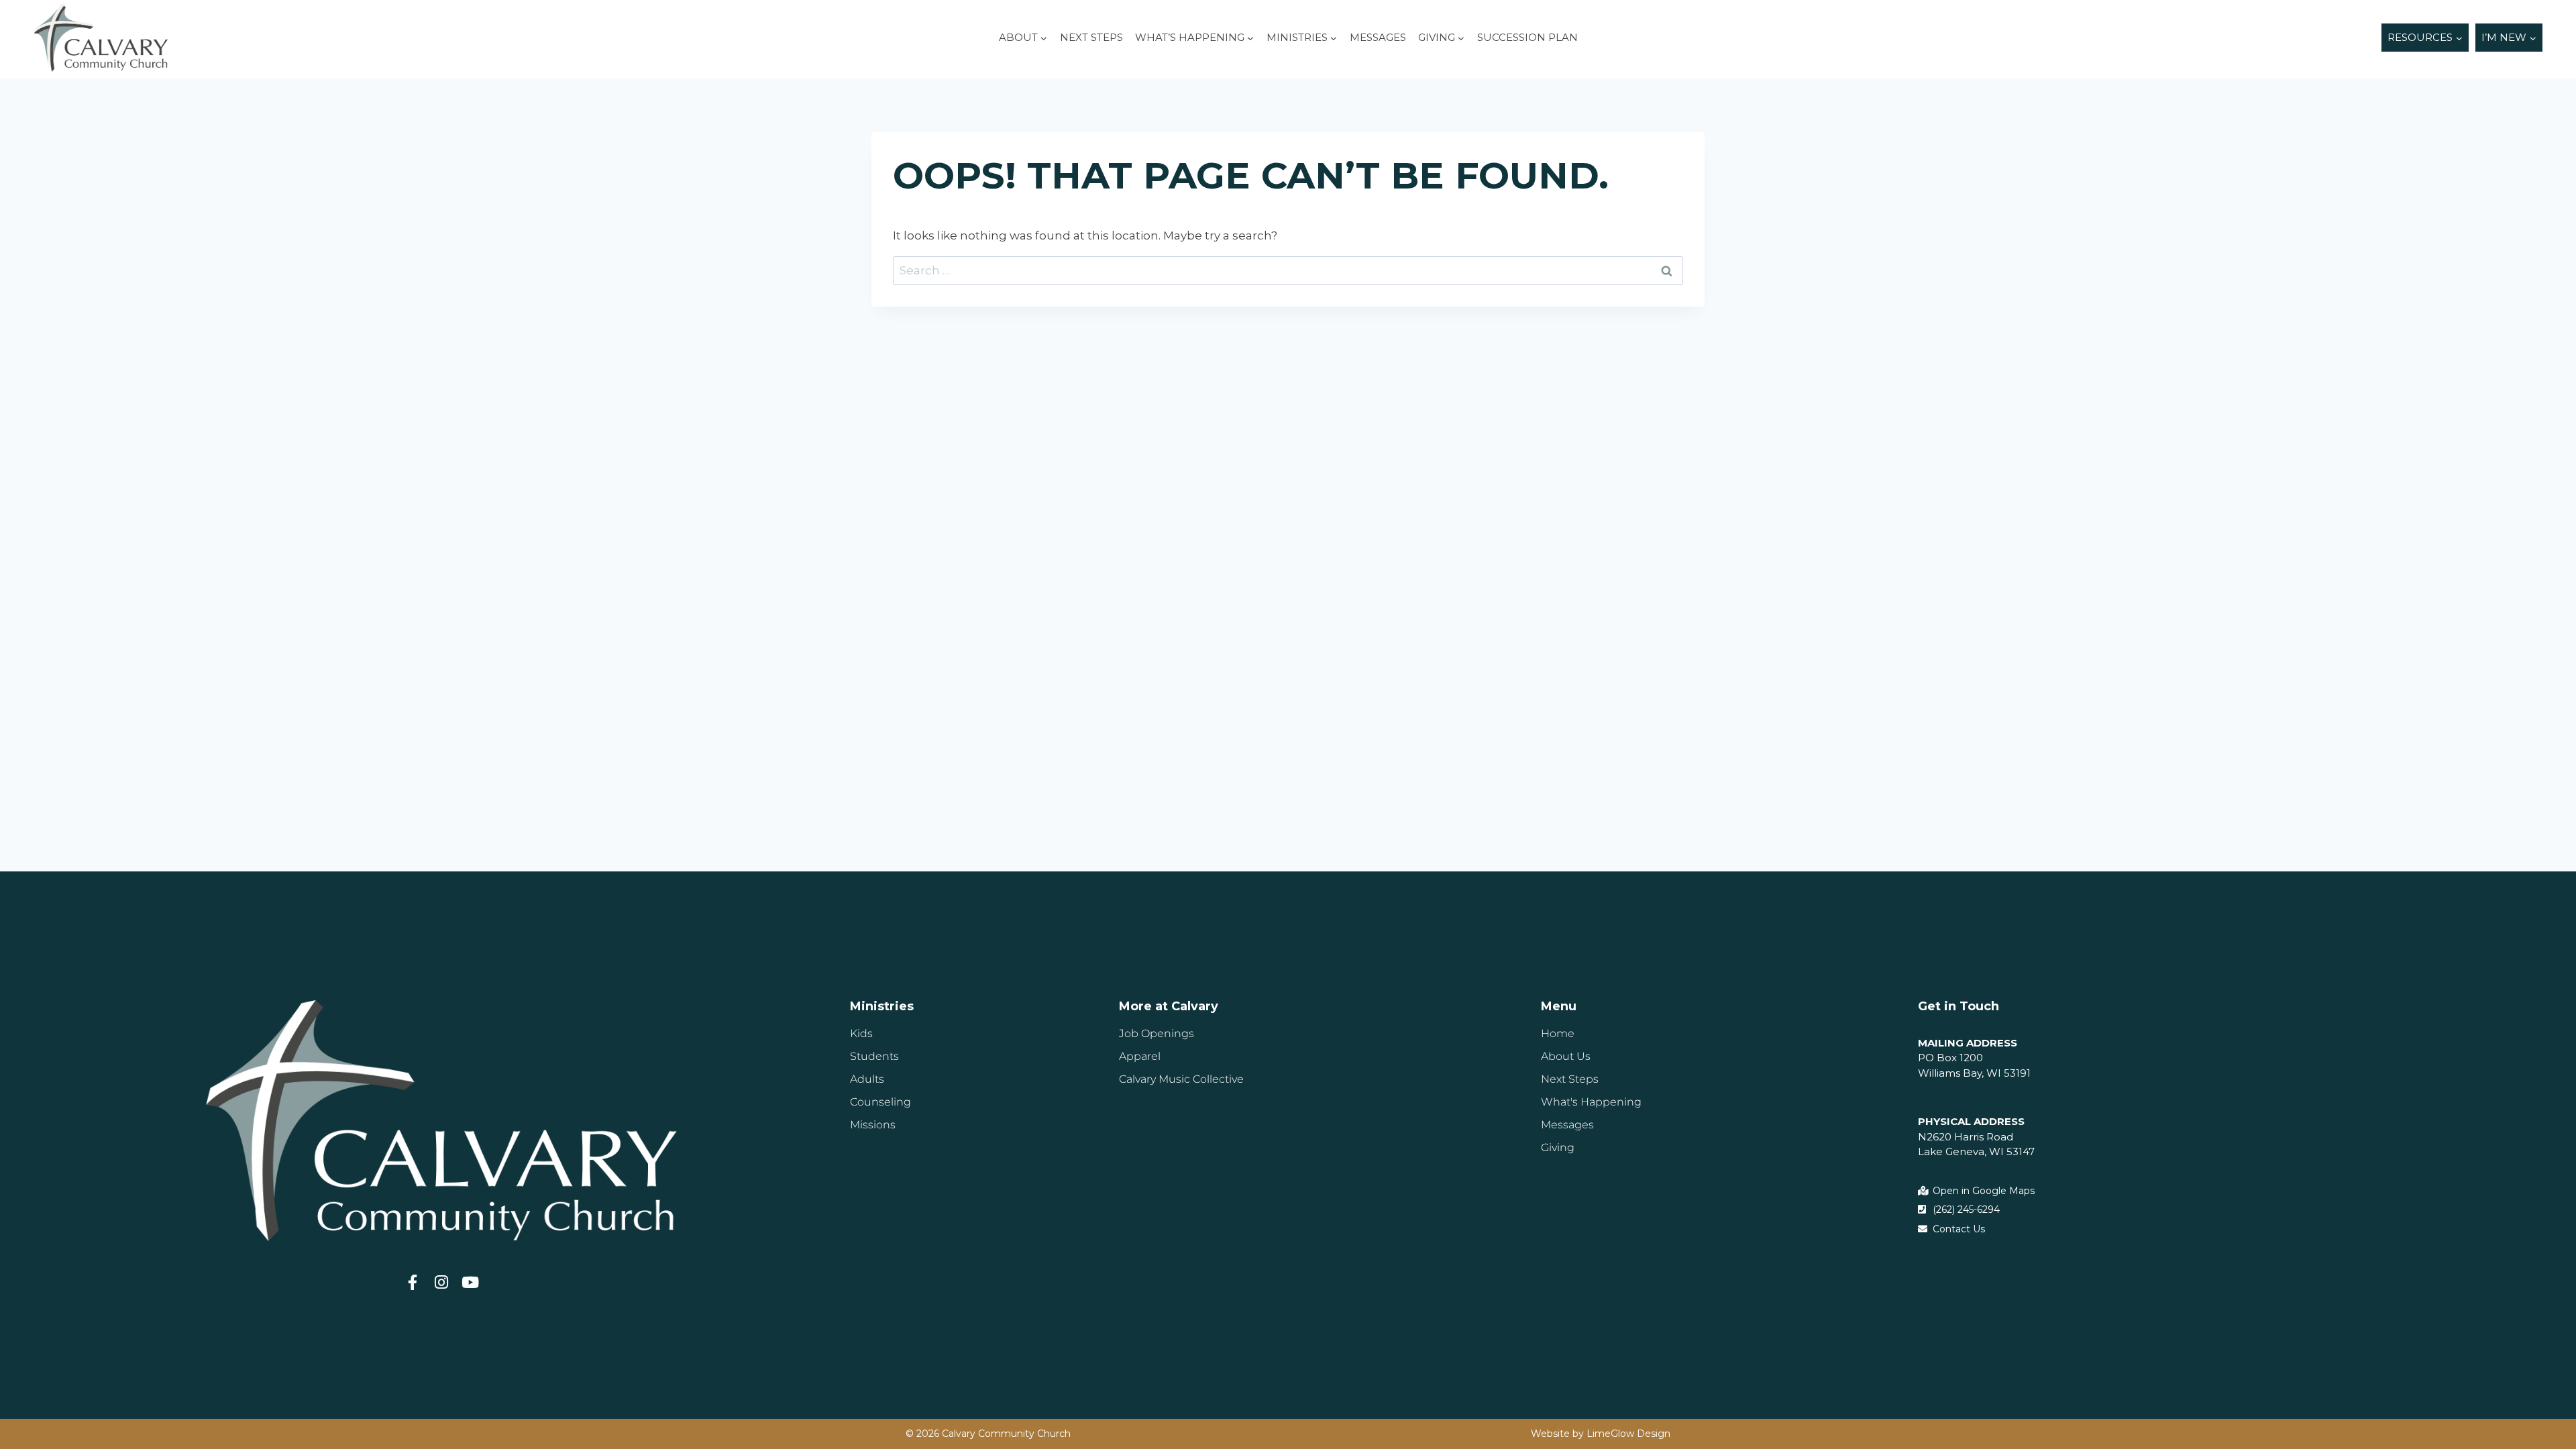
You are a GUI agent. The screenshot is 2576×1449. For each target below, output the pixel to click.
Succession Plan (1527, 37)
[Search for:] (1288, 270)
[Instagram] (442, 1282)
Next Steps (1091, 37)
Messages (1378, 37)
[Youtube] (471, 1282)
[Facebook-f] (413, 1282)
